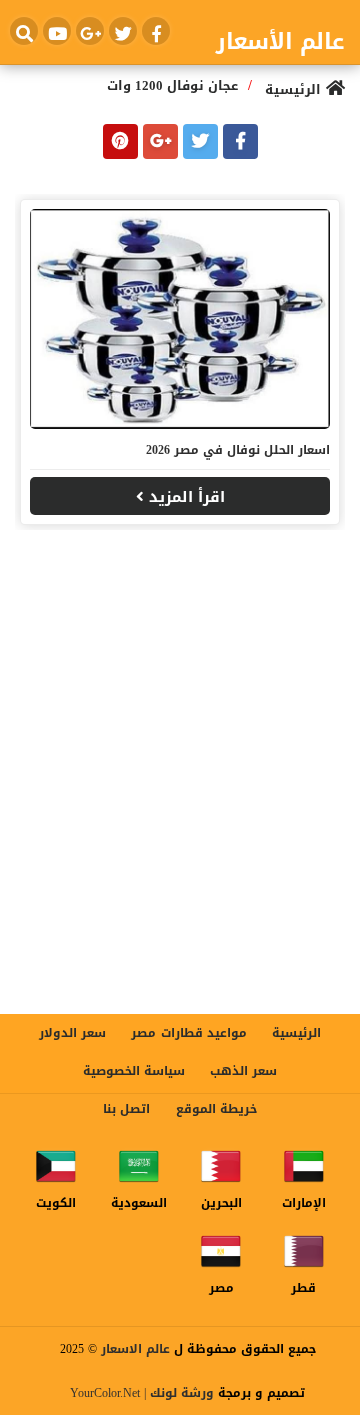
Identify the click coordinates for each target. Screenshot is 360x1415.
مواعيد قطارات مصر (189, 1033)
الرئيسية (296, 1033)
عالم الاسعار (135, 1349)
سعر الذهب (243, 1071)
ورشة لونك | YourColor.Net (142, 1393)
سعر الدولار (72, 1033)
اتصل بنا (126, 1109)
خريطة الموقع (216, 1109)
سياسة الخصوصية (134, 1071)
